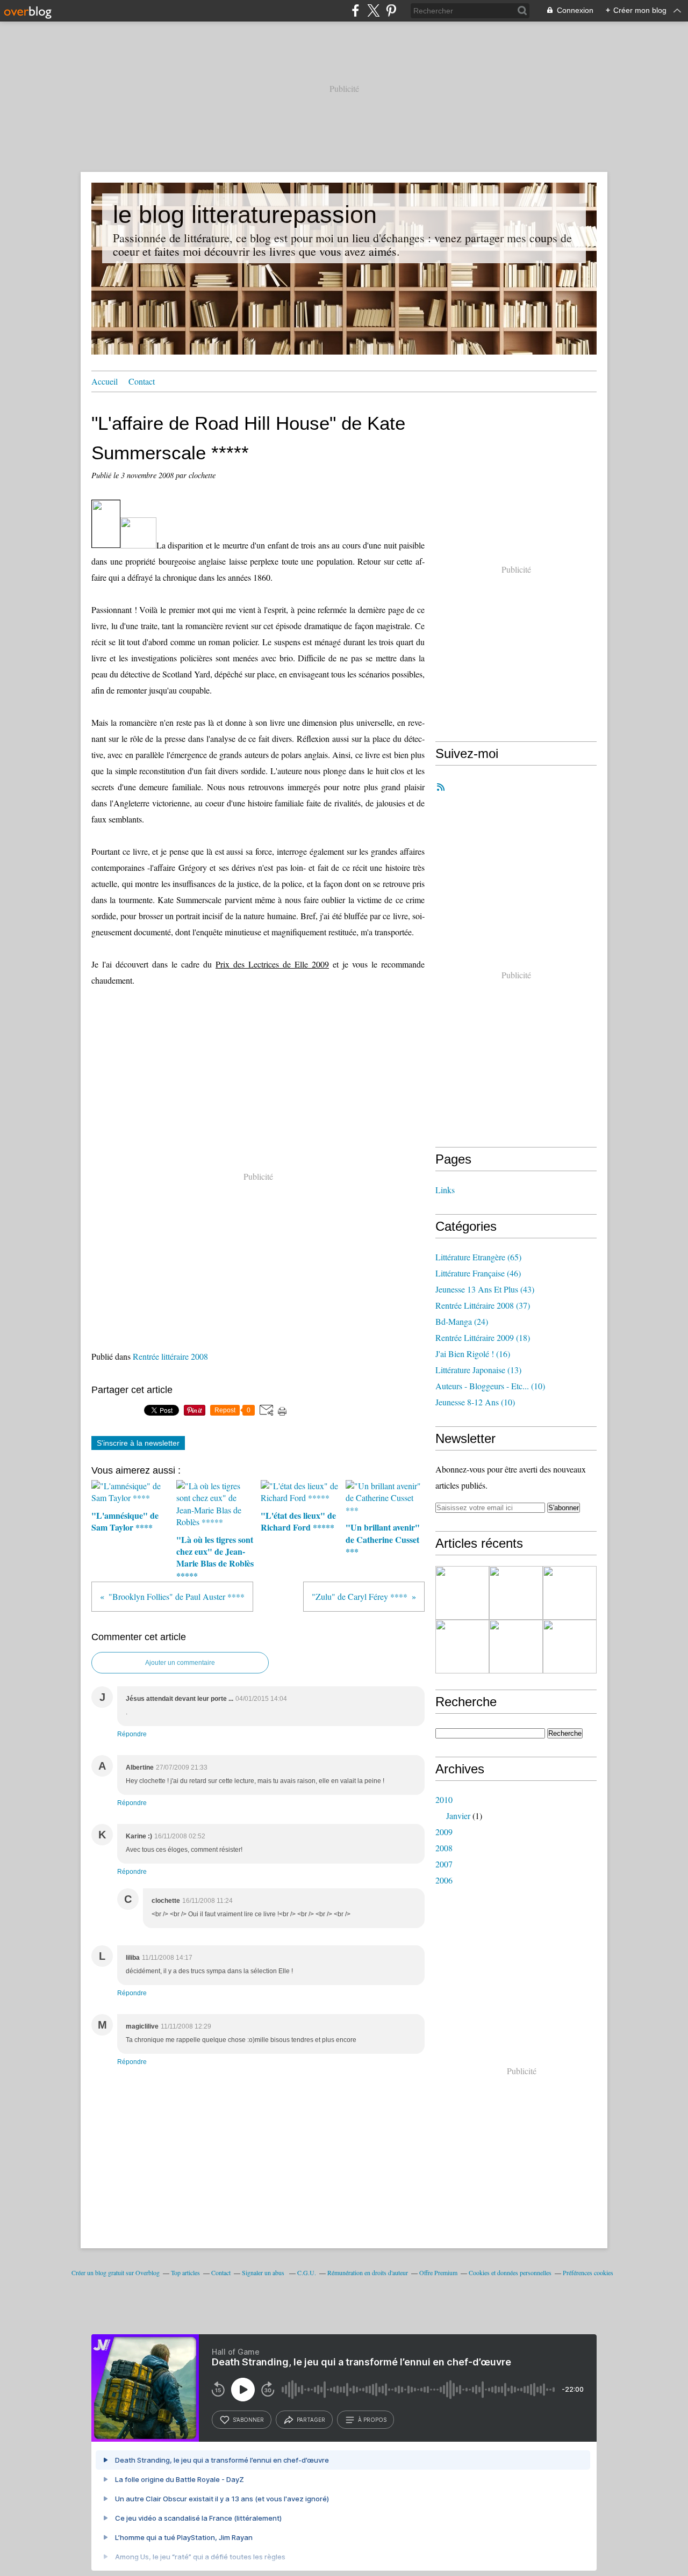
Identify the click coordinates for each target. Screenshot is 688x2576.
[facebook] (356, 10)
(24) (462, 1321)
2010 (444, 1799)
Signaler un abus (264, 2272)
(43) (485, 1289)
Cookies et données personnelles (510, 2272)
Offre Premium (438, 2272)
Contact (142, 381)
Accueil (105, 381)
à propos (372, 2420)
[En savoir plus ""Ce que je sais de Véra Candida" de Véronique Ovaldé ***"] (516, 1647)
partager (311, 2420)
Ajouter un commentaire (180, 1663)
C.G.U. (307, 2272)
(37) (483, 1305)
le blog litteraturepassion (245, 215)
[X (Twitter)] (373, 10)
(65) (478, 1257)
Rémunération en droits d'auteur (368, 2272)
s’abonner (248, 2420)
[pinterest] (391, 10)
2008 (444, 1848)
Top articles (185, 2272)
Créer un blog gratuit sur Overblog (116, 2272)
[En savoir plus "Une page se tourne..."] (462, 1593)
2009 (444, 1832)
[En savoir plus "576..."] (462, 1647)
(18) (483, 1337)
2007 (444, 1864)
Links (445, 1190)
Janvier (458, 1816)
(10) (490, 1386)
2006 (444, 1880)
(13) (478, 1370)
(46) (478, 1273)
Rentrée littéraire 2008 (170, 1356)
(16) (473, 1354)
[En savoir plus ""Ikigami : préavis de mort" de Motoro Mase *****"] (570, 1647)
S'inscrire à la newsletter (138, 1443)
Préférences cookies (588, 2272)
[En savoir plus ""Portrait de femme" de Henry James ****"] (570, 1593)
